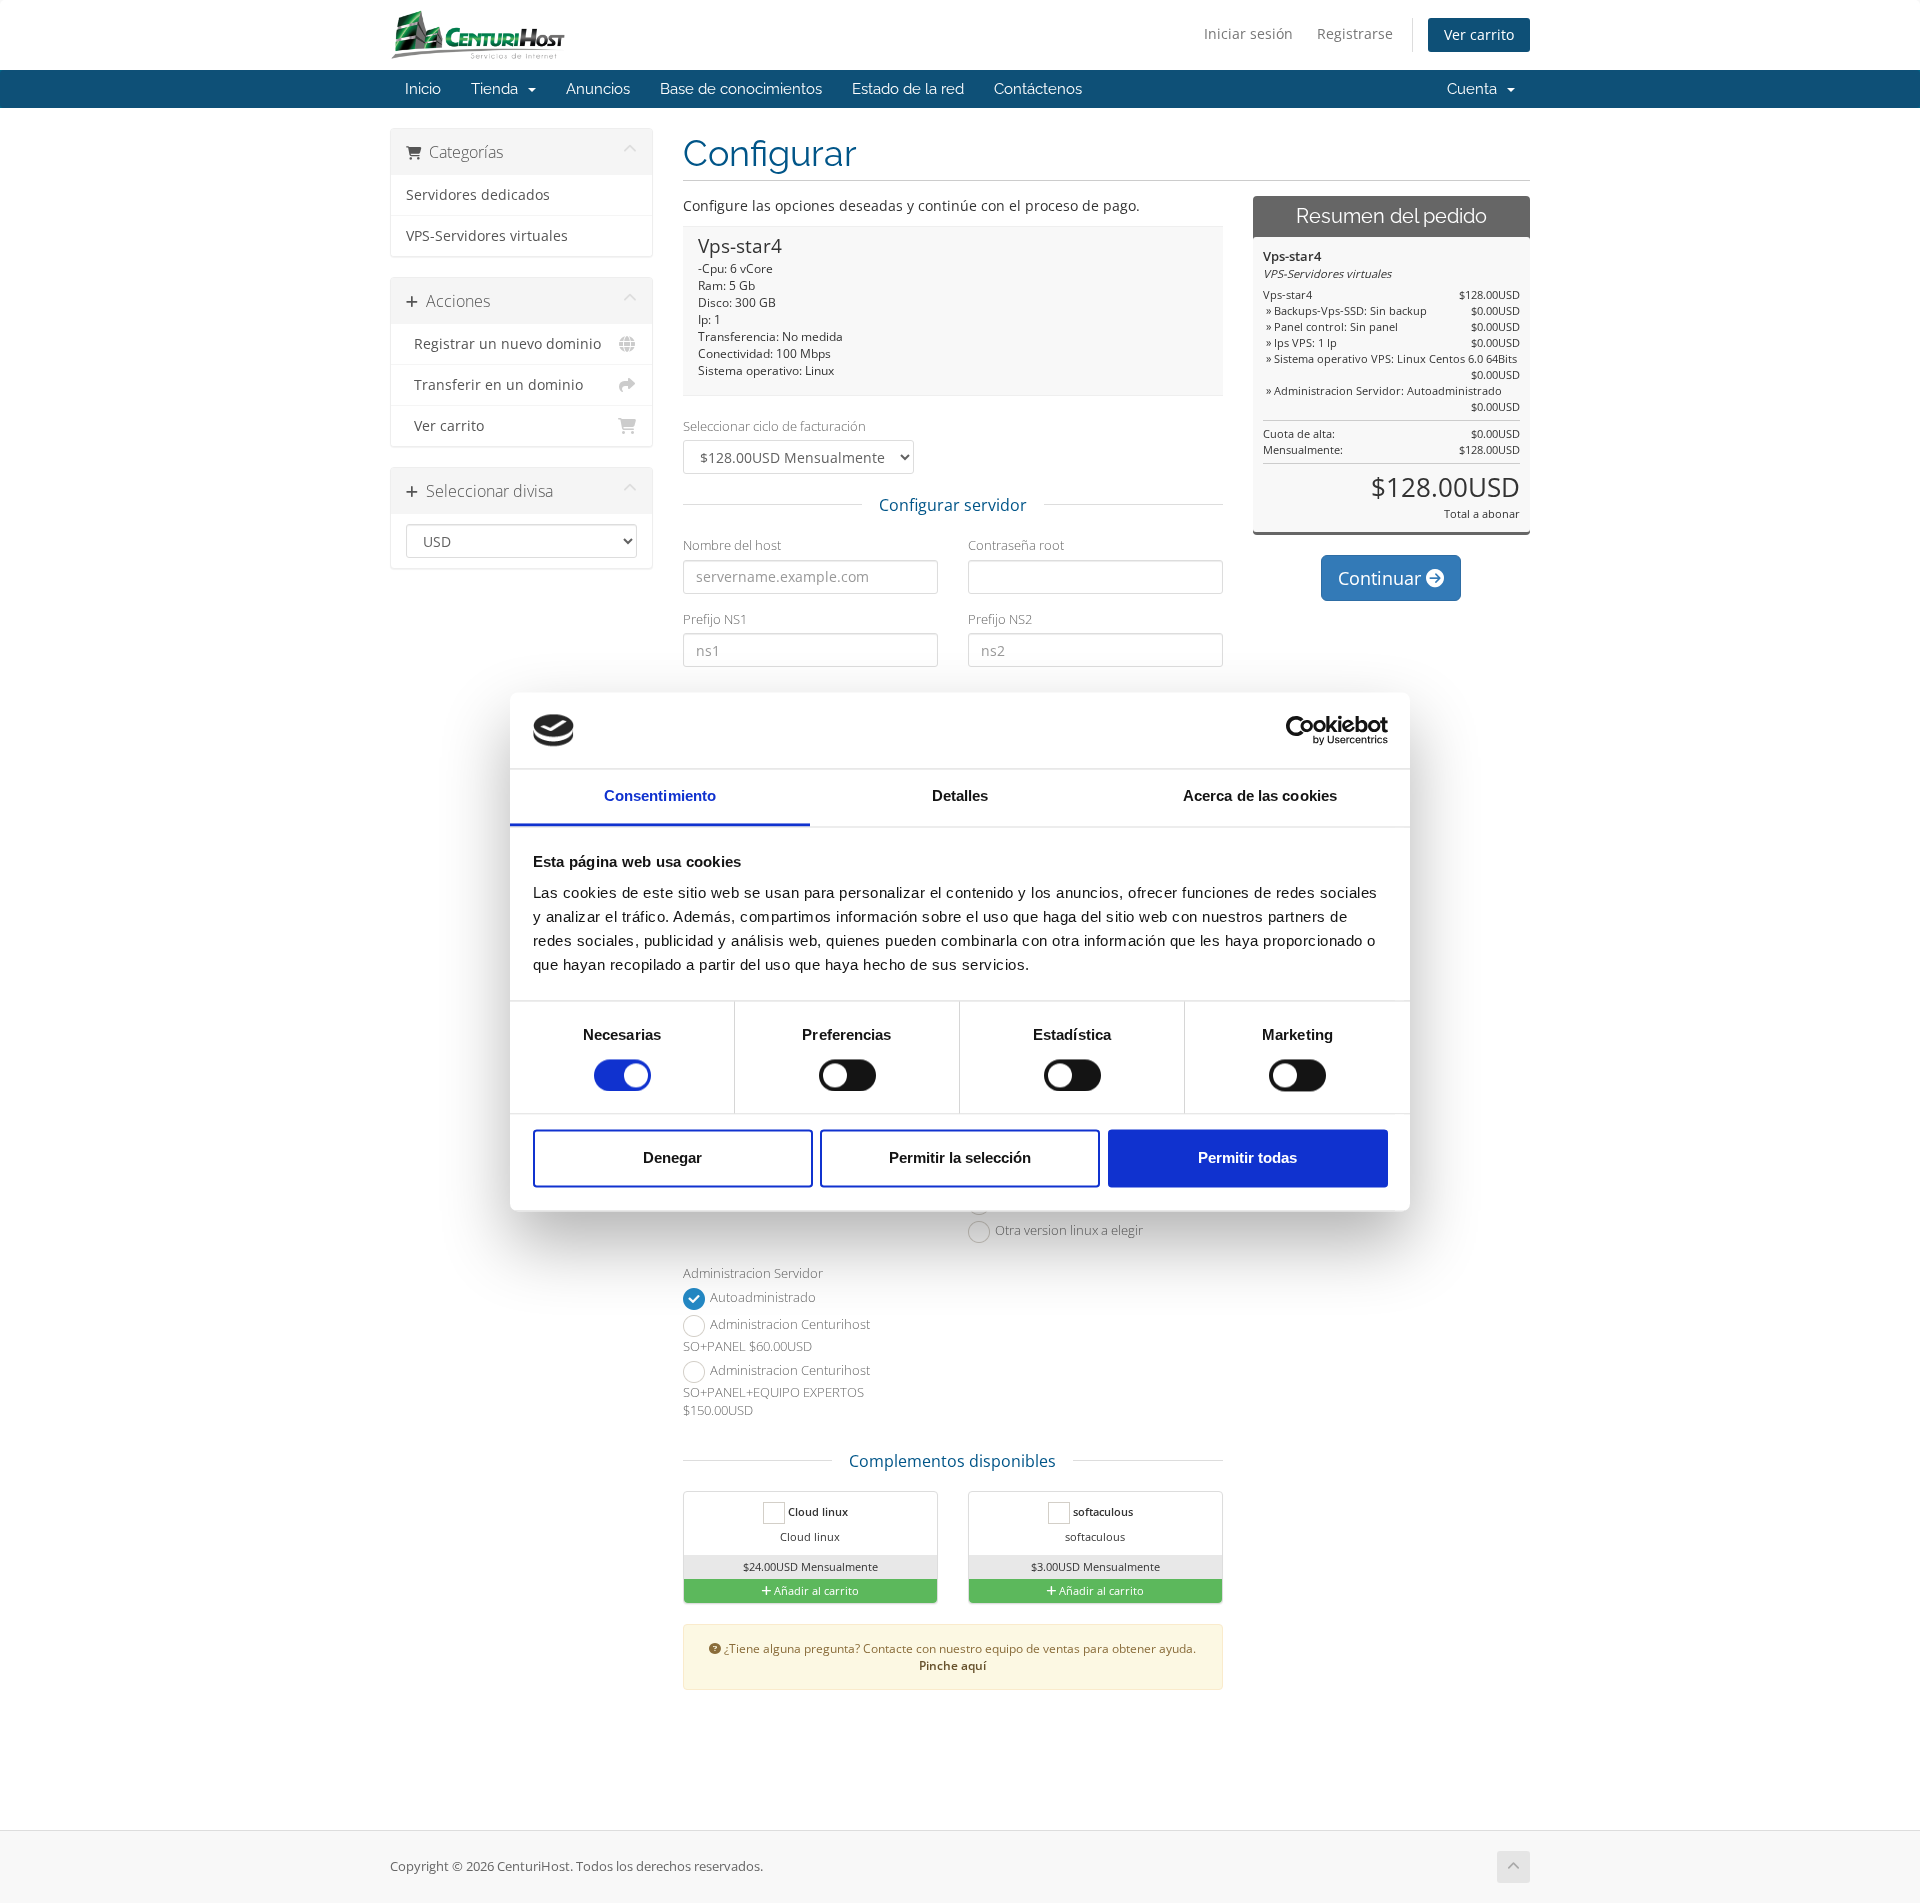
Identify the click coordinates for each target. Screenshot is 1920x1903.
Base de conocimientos (741, 89)
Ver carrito (1479, 34)
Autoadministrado (761, 1297)
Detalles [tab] (960, 796)
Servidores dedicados (478, 195)
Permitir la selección (960, 1158)
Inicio (423, 89)
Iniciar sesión (1248, 33)
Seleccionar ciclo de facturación (774, 426)
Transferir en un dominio (494, 385)
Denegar (672, 1158)
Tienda (498, 89)
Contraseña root (1016, 545)
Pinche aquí (952, 1665)
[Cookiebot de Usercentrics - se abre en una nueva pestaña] (1300, 730)
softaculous (1101, 1511)
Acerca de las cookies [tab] (1260, 796)
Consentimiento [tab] (660, 796)
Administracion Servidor (753, 1273)
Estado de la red (908, 89)
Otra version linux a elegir (1067, 1230)
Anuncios (598, 89)
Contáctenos (1038, 89)
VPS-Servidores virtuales (487, 236)
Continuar (1382, 578)
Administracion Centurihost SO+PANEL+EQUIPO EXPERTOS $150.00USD (776, 1390)
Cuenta (1476, 89)
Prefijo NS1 (715, 619)
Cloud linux (816, 1511)
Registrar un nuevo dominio (503, 344)
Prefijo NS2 (1000, 619)
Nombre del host (732, 545)
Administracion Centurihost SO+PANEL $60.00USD (776, 1335)
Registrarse (1355, 33)
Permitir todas (1247, 1158)
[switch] (847, 1075)
